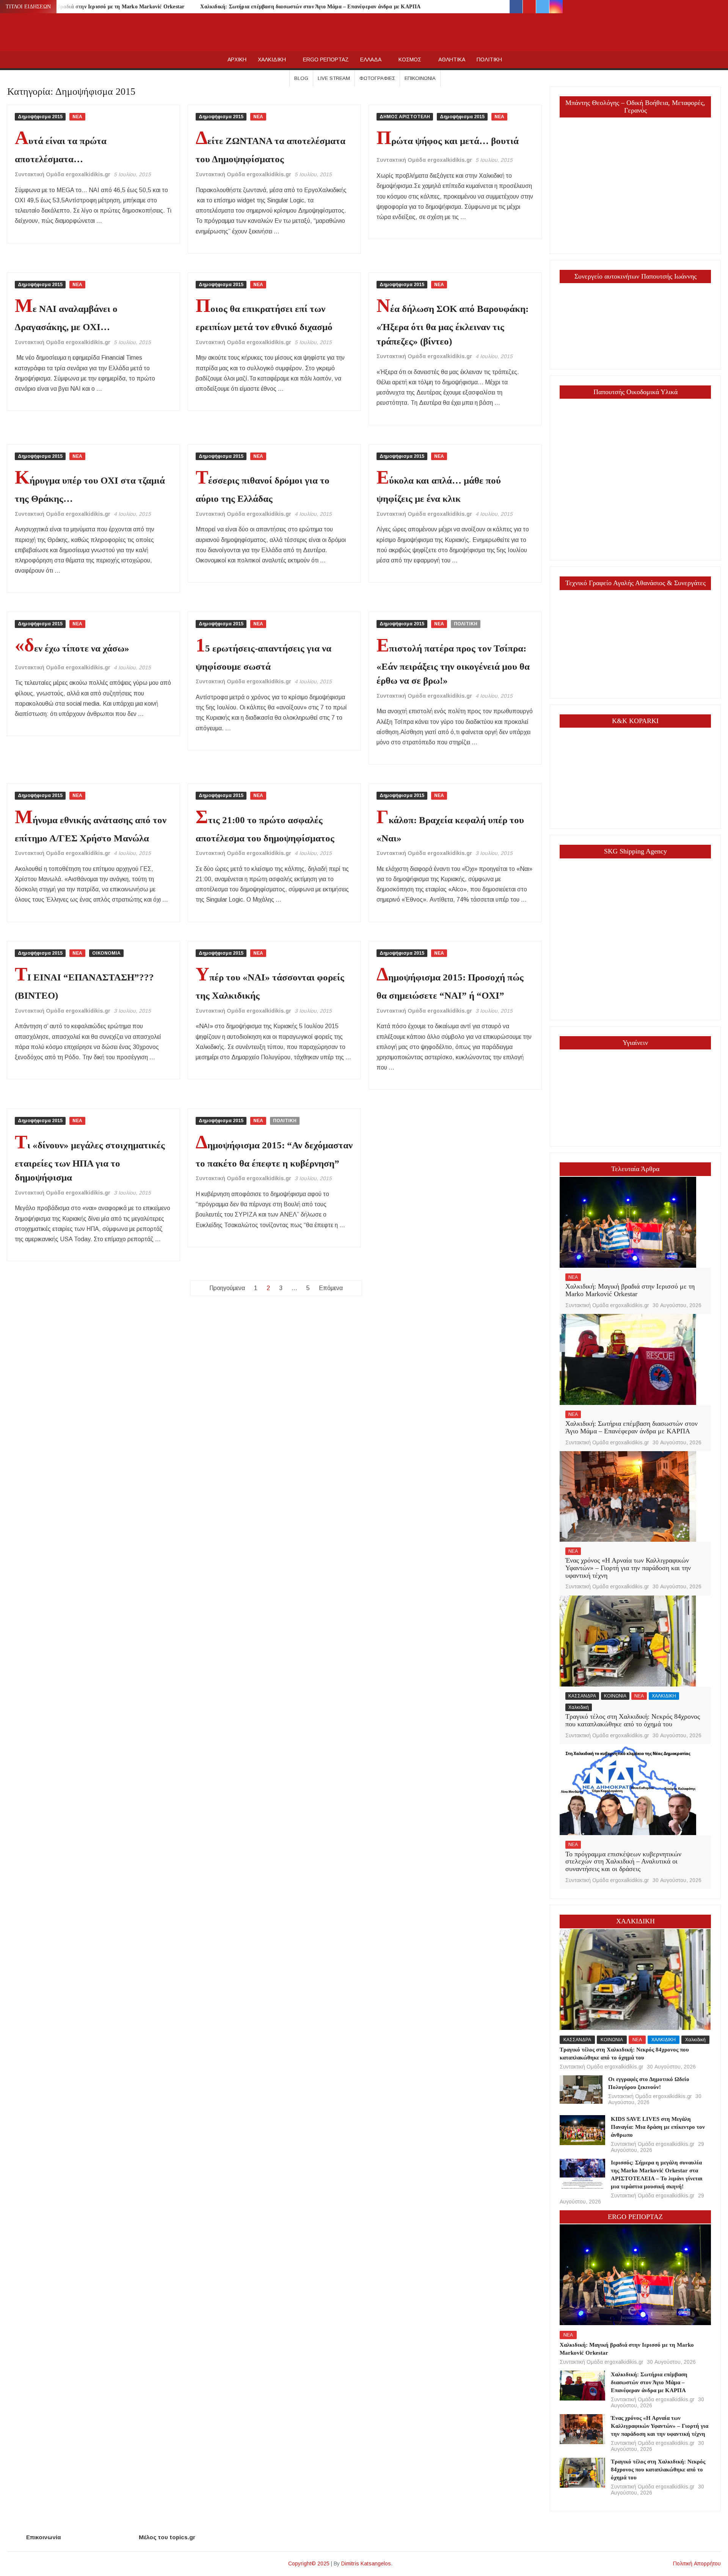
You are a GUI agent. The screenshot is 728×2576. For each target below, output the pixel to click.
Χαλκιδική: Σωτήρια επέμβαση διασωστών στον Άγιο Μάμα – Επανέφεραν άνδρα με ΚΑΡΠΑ (310, 7)
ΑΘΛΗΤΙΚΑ (452, 60)
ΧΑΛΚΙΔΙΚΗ (272, 60)
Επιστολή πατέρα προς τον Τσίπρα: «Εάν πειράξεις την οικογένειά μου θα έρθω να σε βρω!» (453, 665)
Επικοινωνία (420, 78)
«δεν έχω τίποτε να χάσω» (72, 648)
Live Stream (334, 78)
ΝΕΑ (77, 117)
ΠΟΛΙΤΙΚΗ (489, 60)
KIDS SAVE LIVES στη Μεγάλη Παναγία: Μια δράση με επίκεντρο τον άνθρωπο (658, 2127)
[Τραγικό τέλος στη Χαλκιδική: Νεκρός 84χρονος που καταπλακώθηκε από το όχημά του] (628, 1640)
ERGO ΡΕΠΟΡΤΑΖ (326, 60)
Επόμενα (331, 1288)
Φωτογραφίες (377, 78)
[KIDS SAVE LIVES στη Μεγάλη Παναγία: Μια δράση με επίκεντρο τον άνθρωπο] (582, 2130)
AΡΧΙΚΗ (237, 60)
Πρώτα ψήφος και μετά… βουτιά (448, 141)
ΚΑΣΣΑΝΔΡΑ (582, 1696)
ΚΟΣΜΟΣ (410, 60)
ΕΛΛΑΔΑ (371, 60)
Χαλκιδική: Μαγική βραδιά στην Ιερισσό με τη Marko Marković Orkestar (96, 7)
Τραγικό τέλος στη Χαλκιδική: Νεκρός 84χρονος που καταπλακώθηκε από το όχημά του (633, 1720)
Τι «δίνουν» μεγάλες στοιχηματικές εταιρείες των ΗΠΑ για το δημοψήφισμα (90, 1161)
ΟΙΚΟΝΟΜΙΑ (106, 953)
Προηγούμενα (227, 1288)
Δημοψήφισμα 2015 (40, 117)
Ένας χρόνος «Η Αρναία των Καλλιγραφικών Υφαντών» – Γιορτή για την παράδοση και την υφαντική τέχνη (628, 1568)
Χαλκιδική (579, 1707)
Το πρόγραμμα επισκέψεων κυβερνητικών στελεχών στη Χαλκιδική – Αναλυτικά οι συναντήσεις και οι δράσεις (623, 1862)
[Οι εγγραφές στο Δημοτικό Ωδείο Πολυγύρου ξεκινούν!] (581, 2089)
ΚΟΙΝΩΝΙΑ (615, 1696)
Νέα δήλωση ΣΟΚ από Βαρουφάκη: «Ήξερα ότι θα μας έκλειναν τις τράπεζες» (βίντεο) (453, 325)
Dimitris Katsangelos (366, 2563)
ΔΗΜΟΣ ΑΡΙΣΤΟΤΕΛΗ (405, 117)
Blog (301, 78)
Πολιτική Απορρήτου (697, 2563)
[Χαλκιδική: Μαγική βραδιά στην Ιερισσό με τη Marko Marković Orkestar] (628, 1222)
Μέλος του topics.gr (167, 2537)
